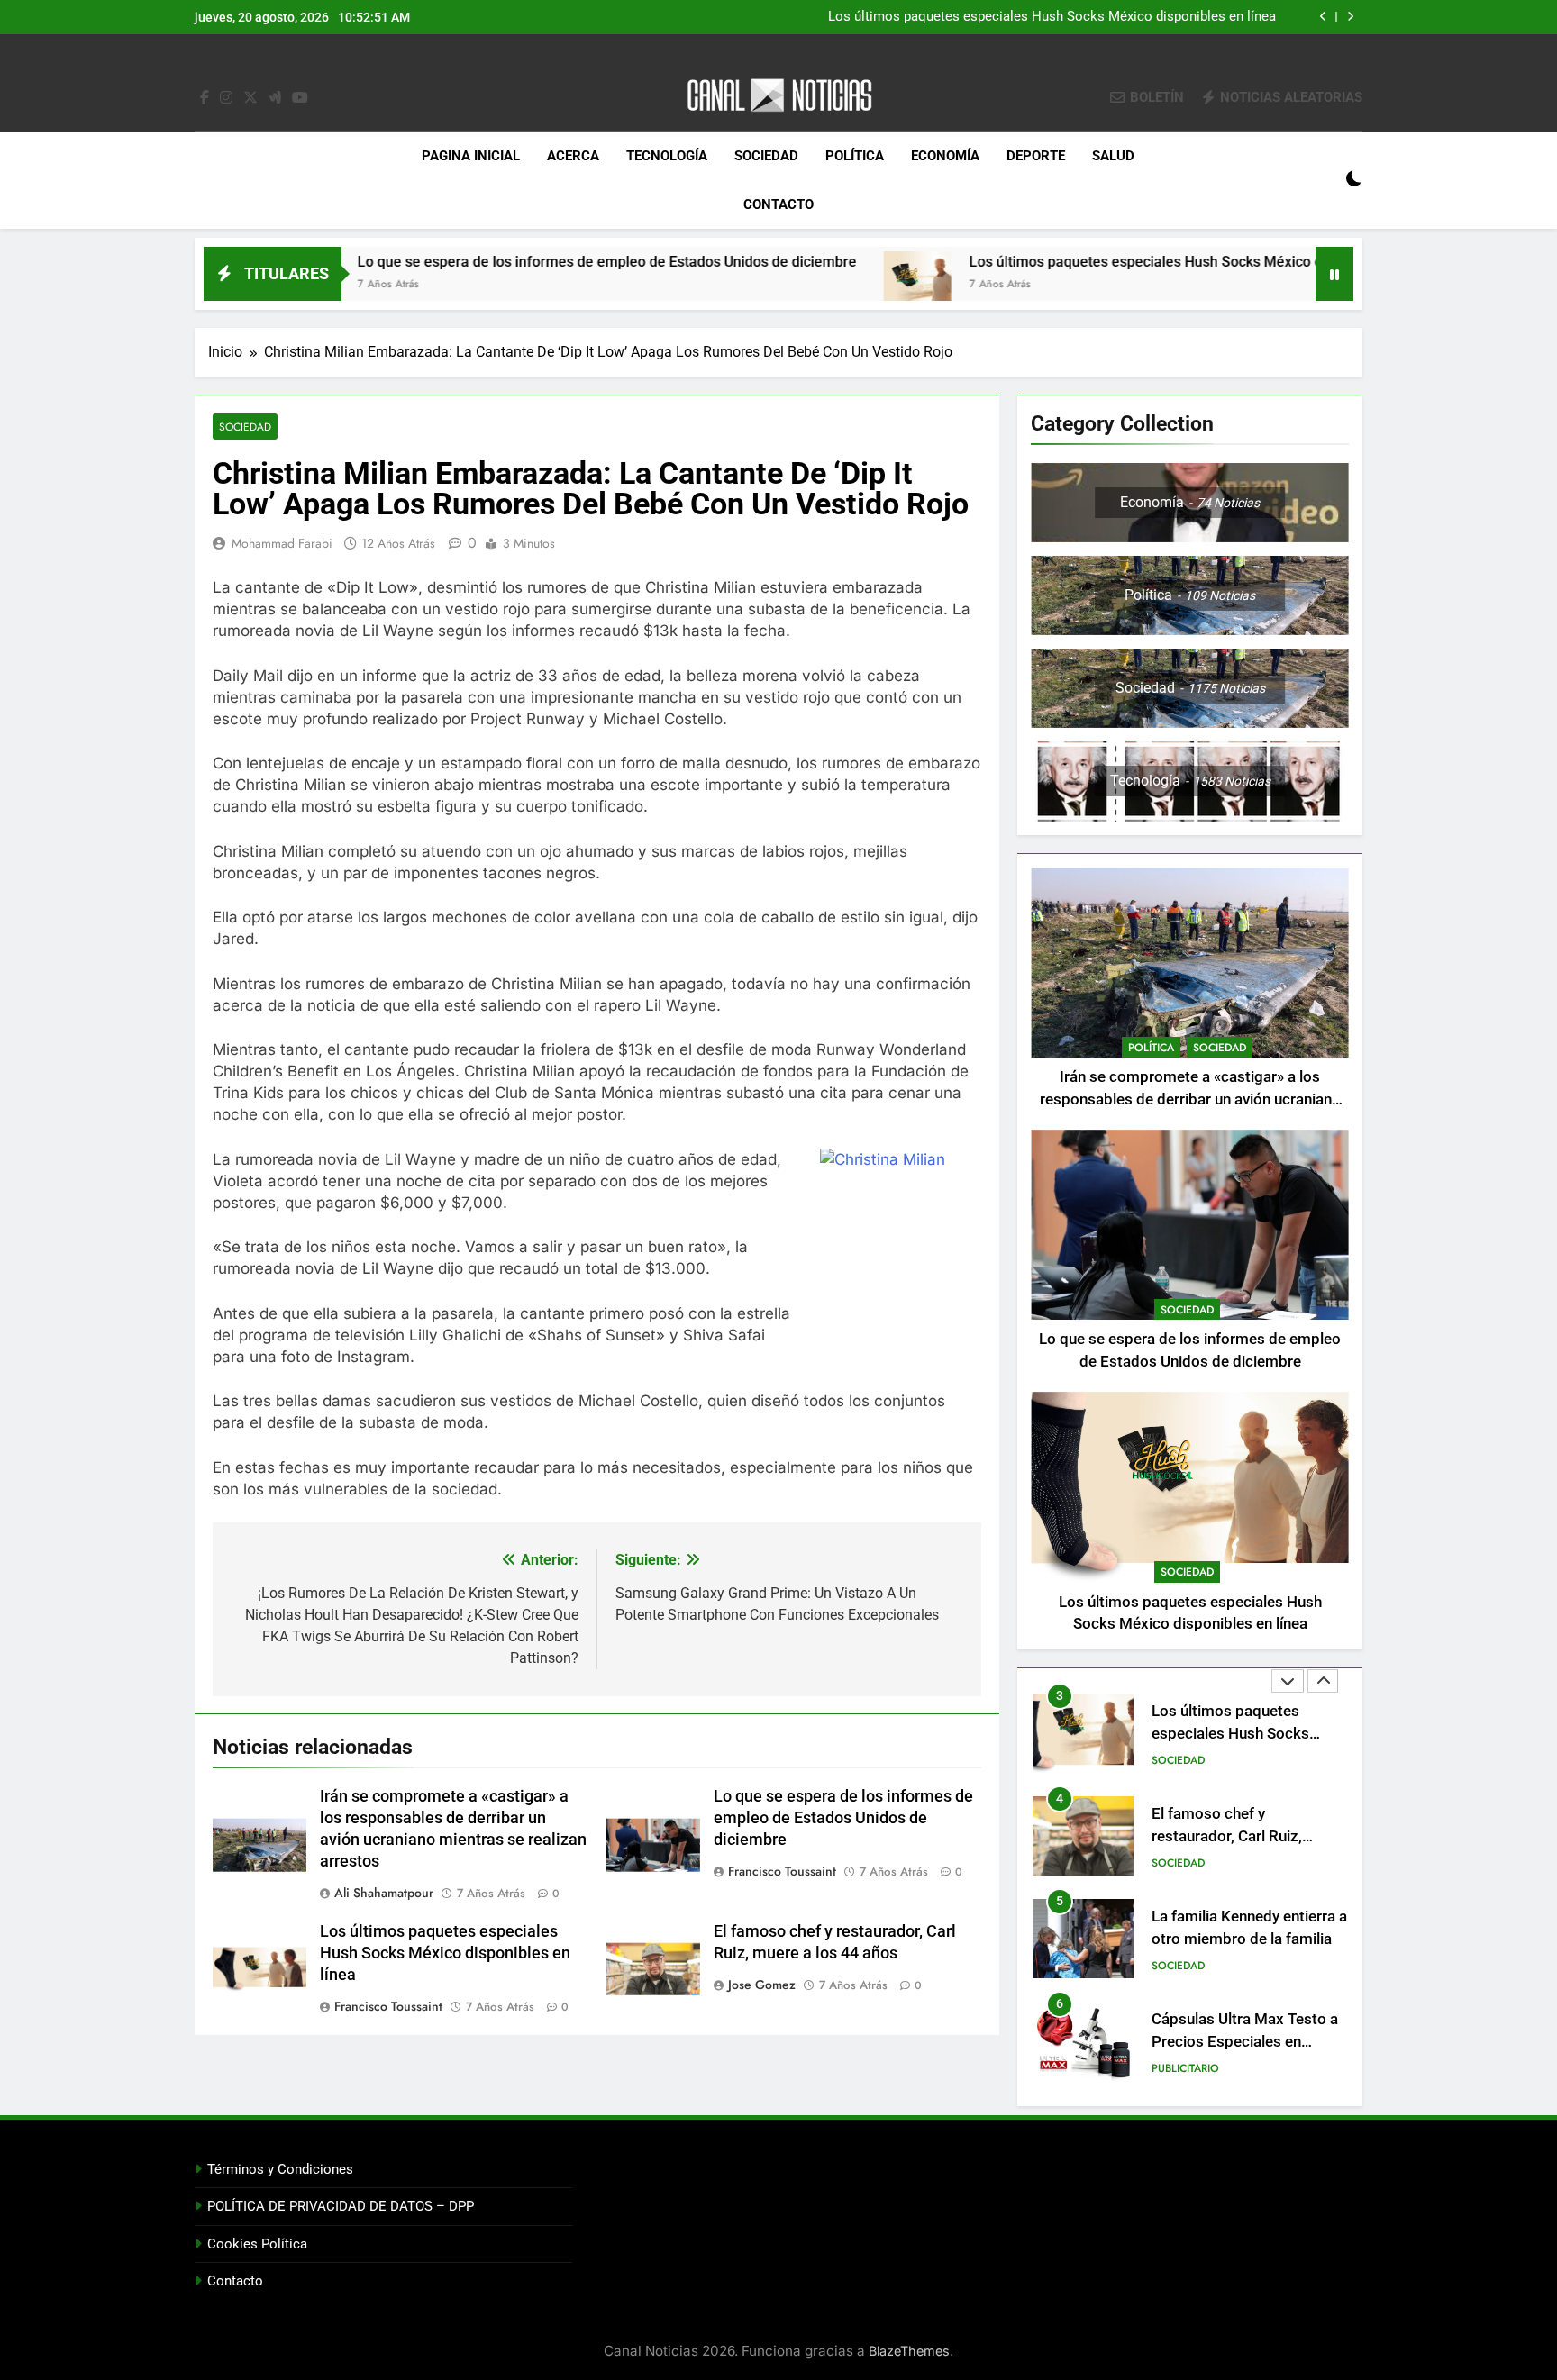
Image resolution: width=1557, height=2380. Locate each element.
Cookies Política (257, 2244)
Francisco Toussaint (782, 1871)
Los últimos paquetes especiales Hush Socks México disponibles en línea (1052, 17)
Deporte (1036, 156)
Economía (945, 156)
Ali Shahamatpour (384, 1893)
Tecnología (667, 156)
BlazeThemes (909, 2351)
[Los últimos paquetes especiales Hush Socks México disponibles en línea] (811, 285)
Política (855, 156)
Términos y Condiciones (280, 2169)
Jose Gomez (762, 1985)
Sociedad (766, 156)
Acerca (573, 156)
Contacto (778, 204)
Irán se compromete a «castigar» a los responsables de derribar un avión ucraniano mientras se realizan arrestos (1190, 1099)
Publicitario (1185, 2068)
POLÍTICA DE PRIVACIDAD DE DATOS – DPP (341, 2206)
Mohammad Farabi (282, 543)
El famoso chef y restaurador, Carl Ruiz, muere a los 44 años (1227, 1836)
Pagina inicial (471, 156)
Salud (1113, 156)
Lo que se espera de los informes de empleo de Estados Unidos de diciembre (501, 262)
